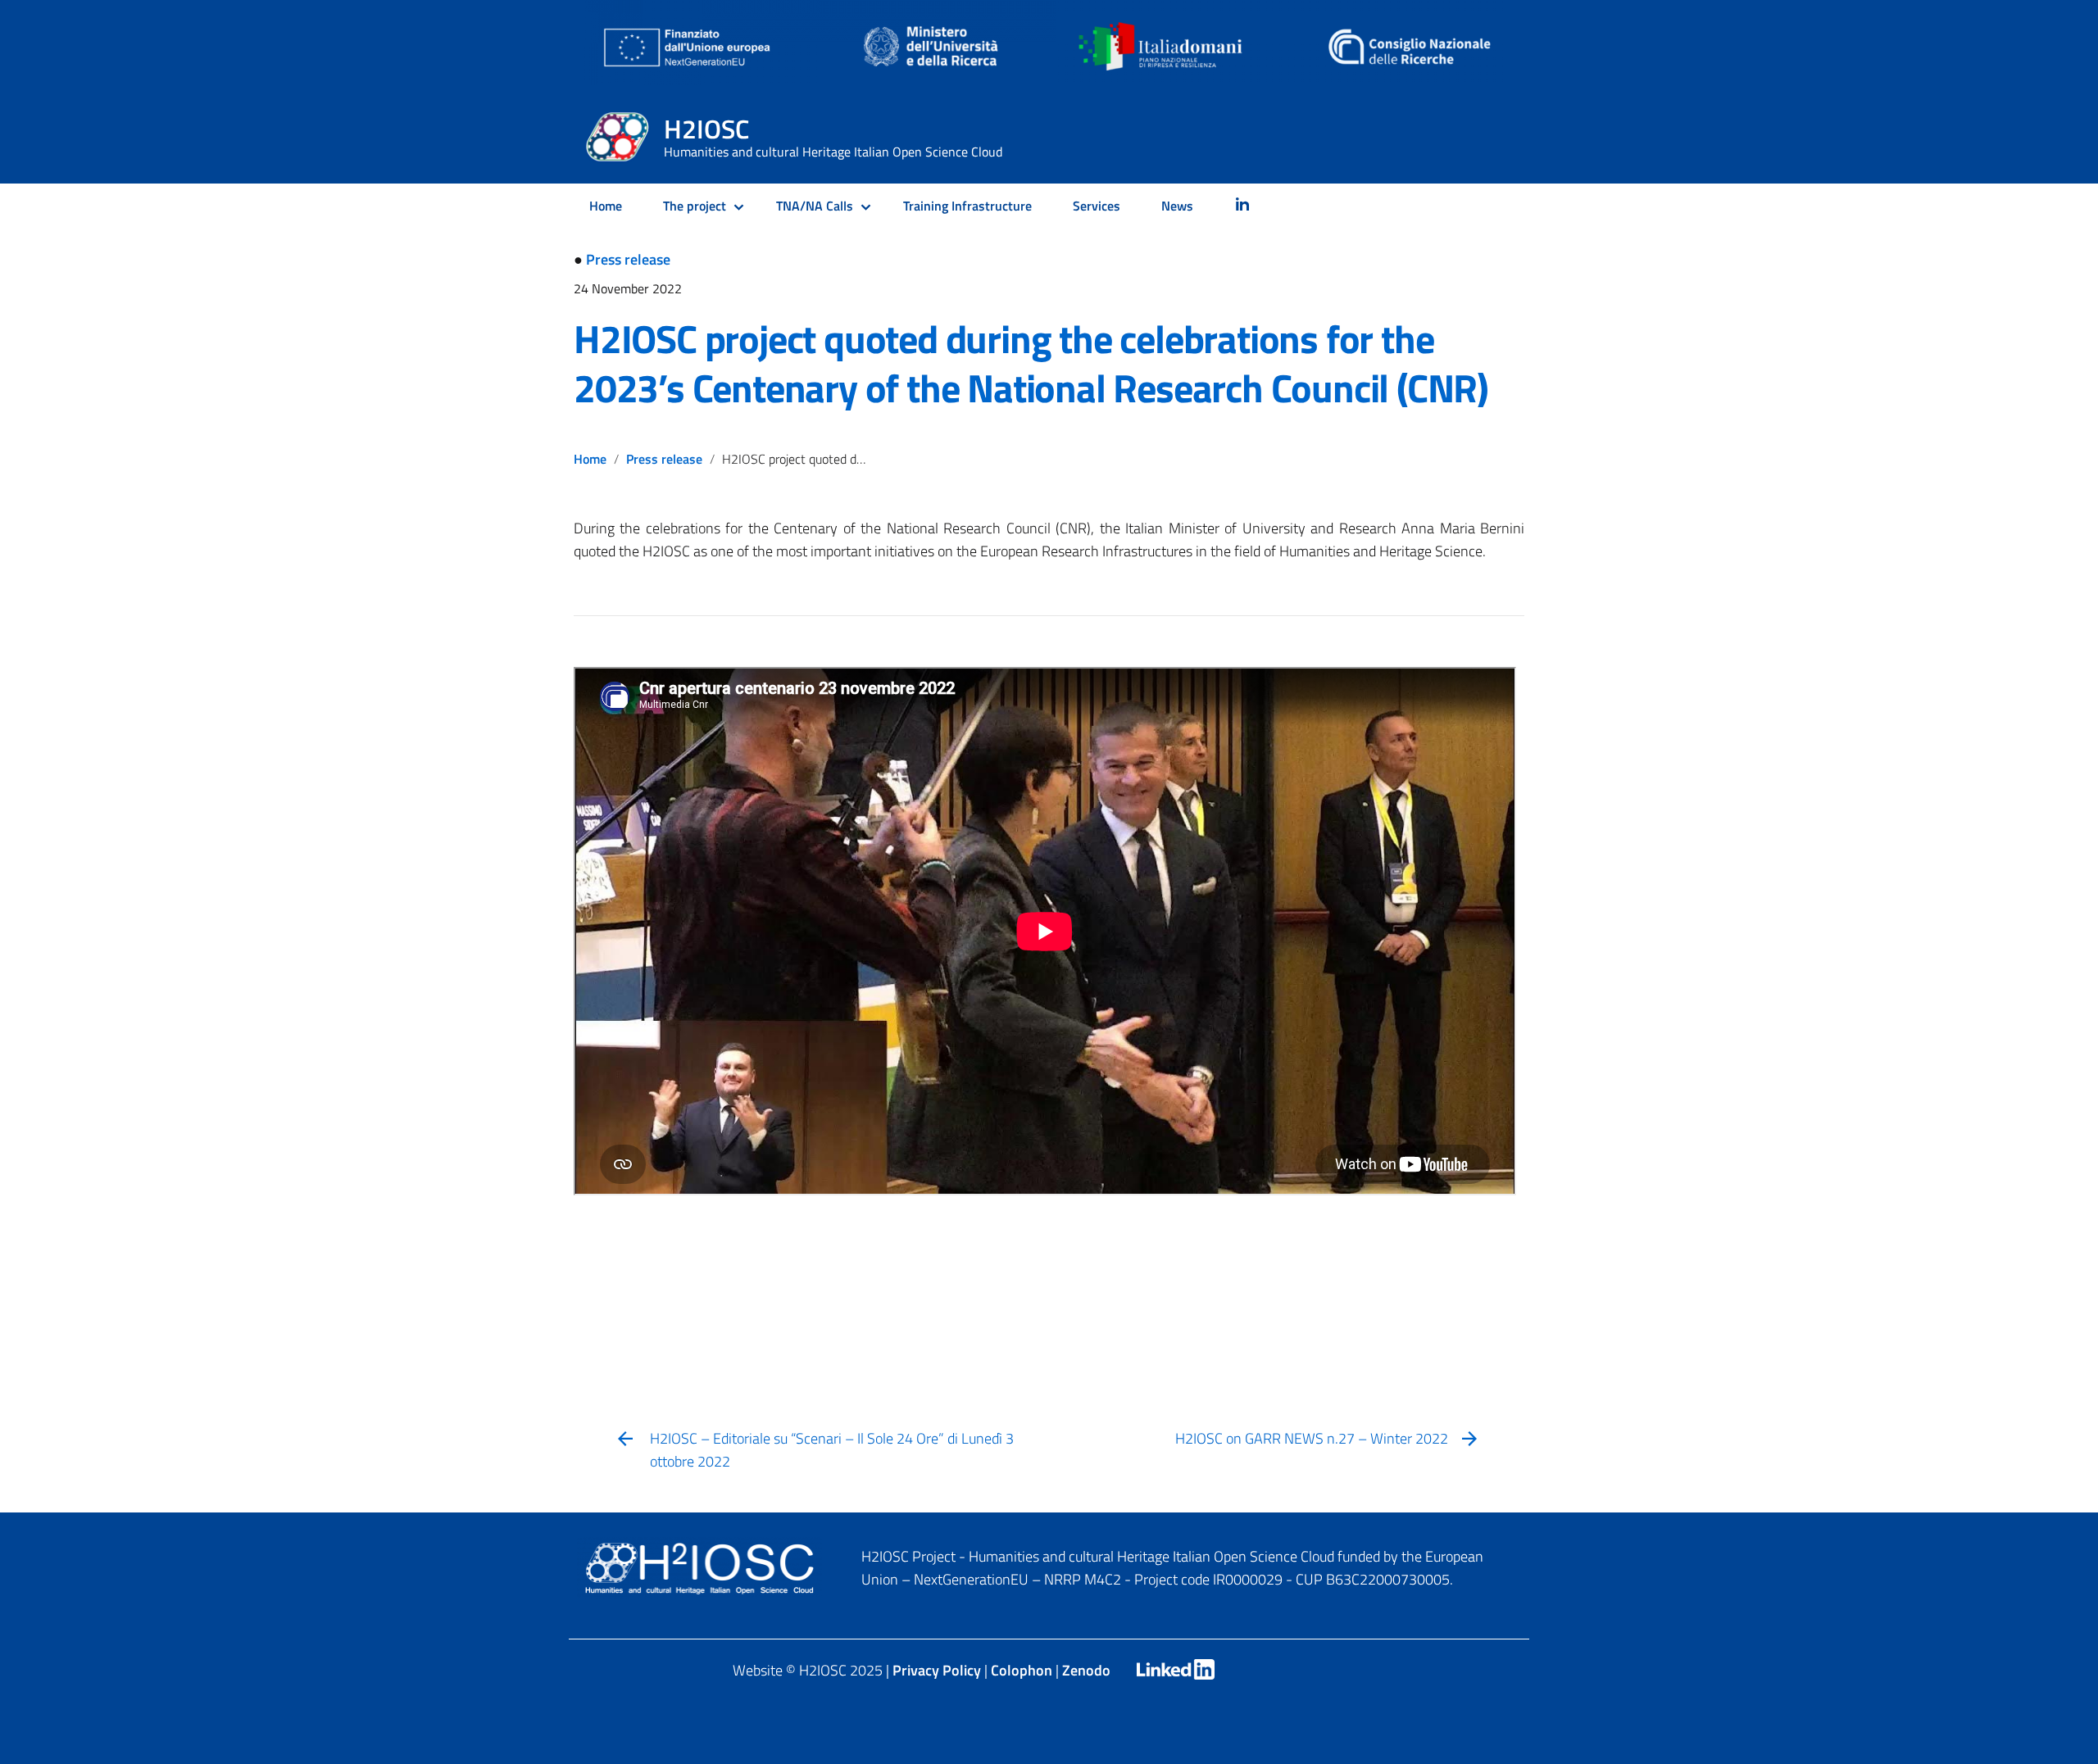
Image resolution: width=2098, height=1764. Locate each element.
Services (1097, 206)
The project (695, 206)
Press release (628, 259)
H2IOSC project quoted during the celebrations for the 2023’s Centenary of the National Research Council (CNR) (1031, 363)
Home (606, 206)
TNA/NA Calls (815, 206)
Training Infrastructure (967, 206)
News (1177, 206)
